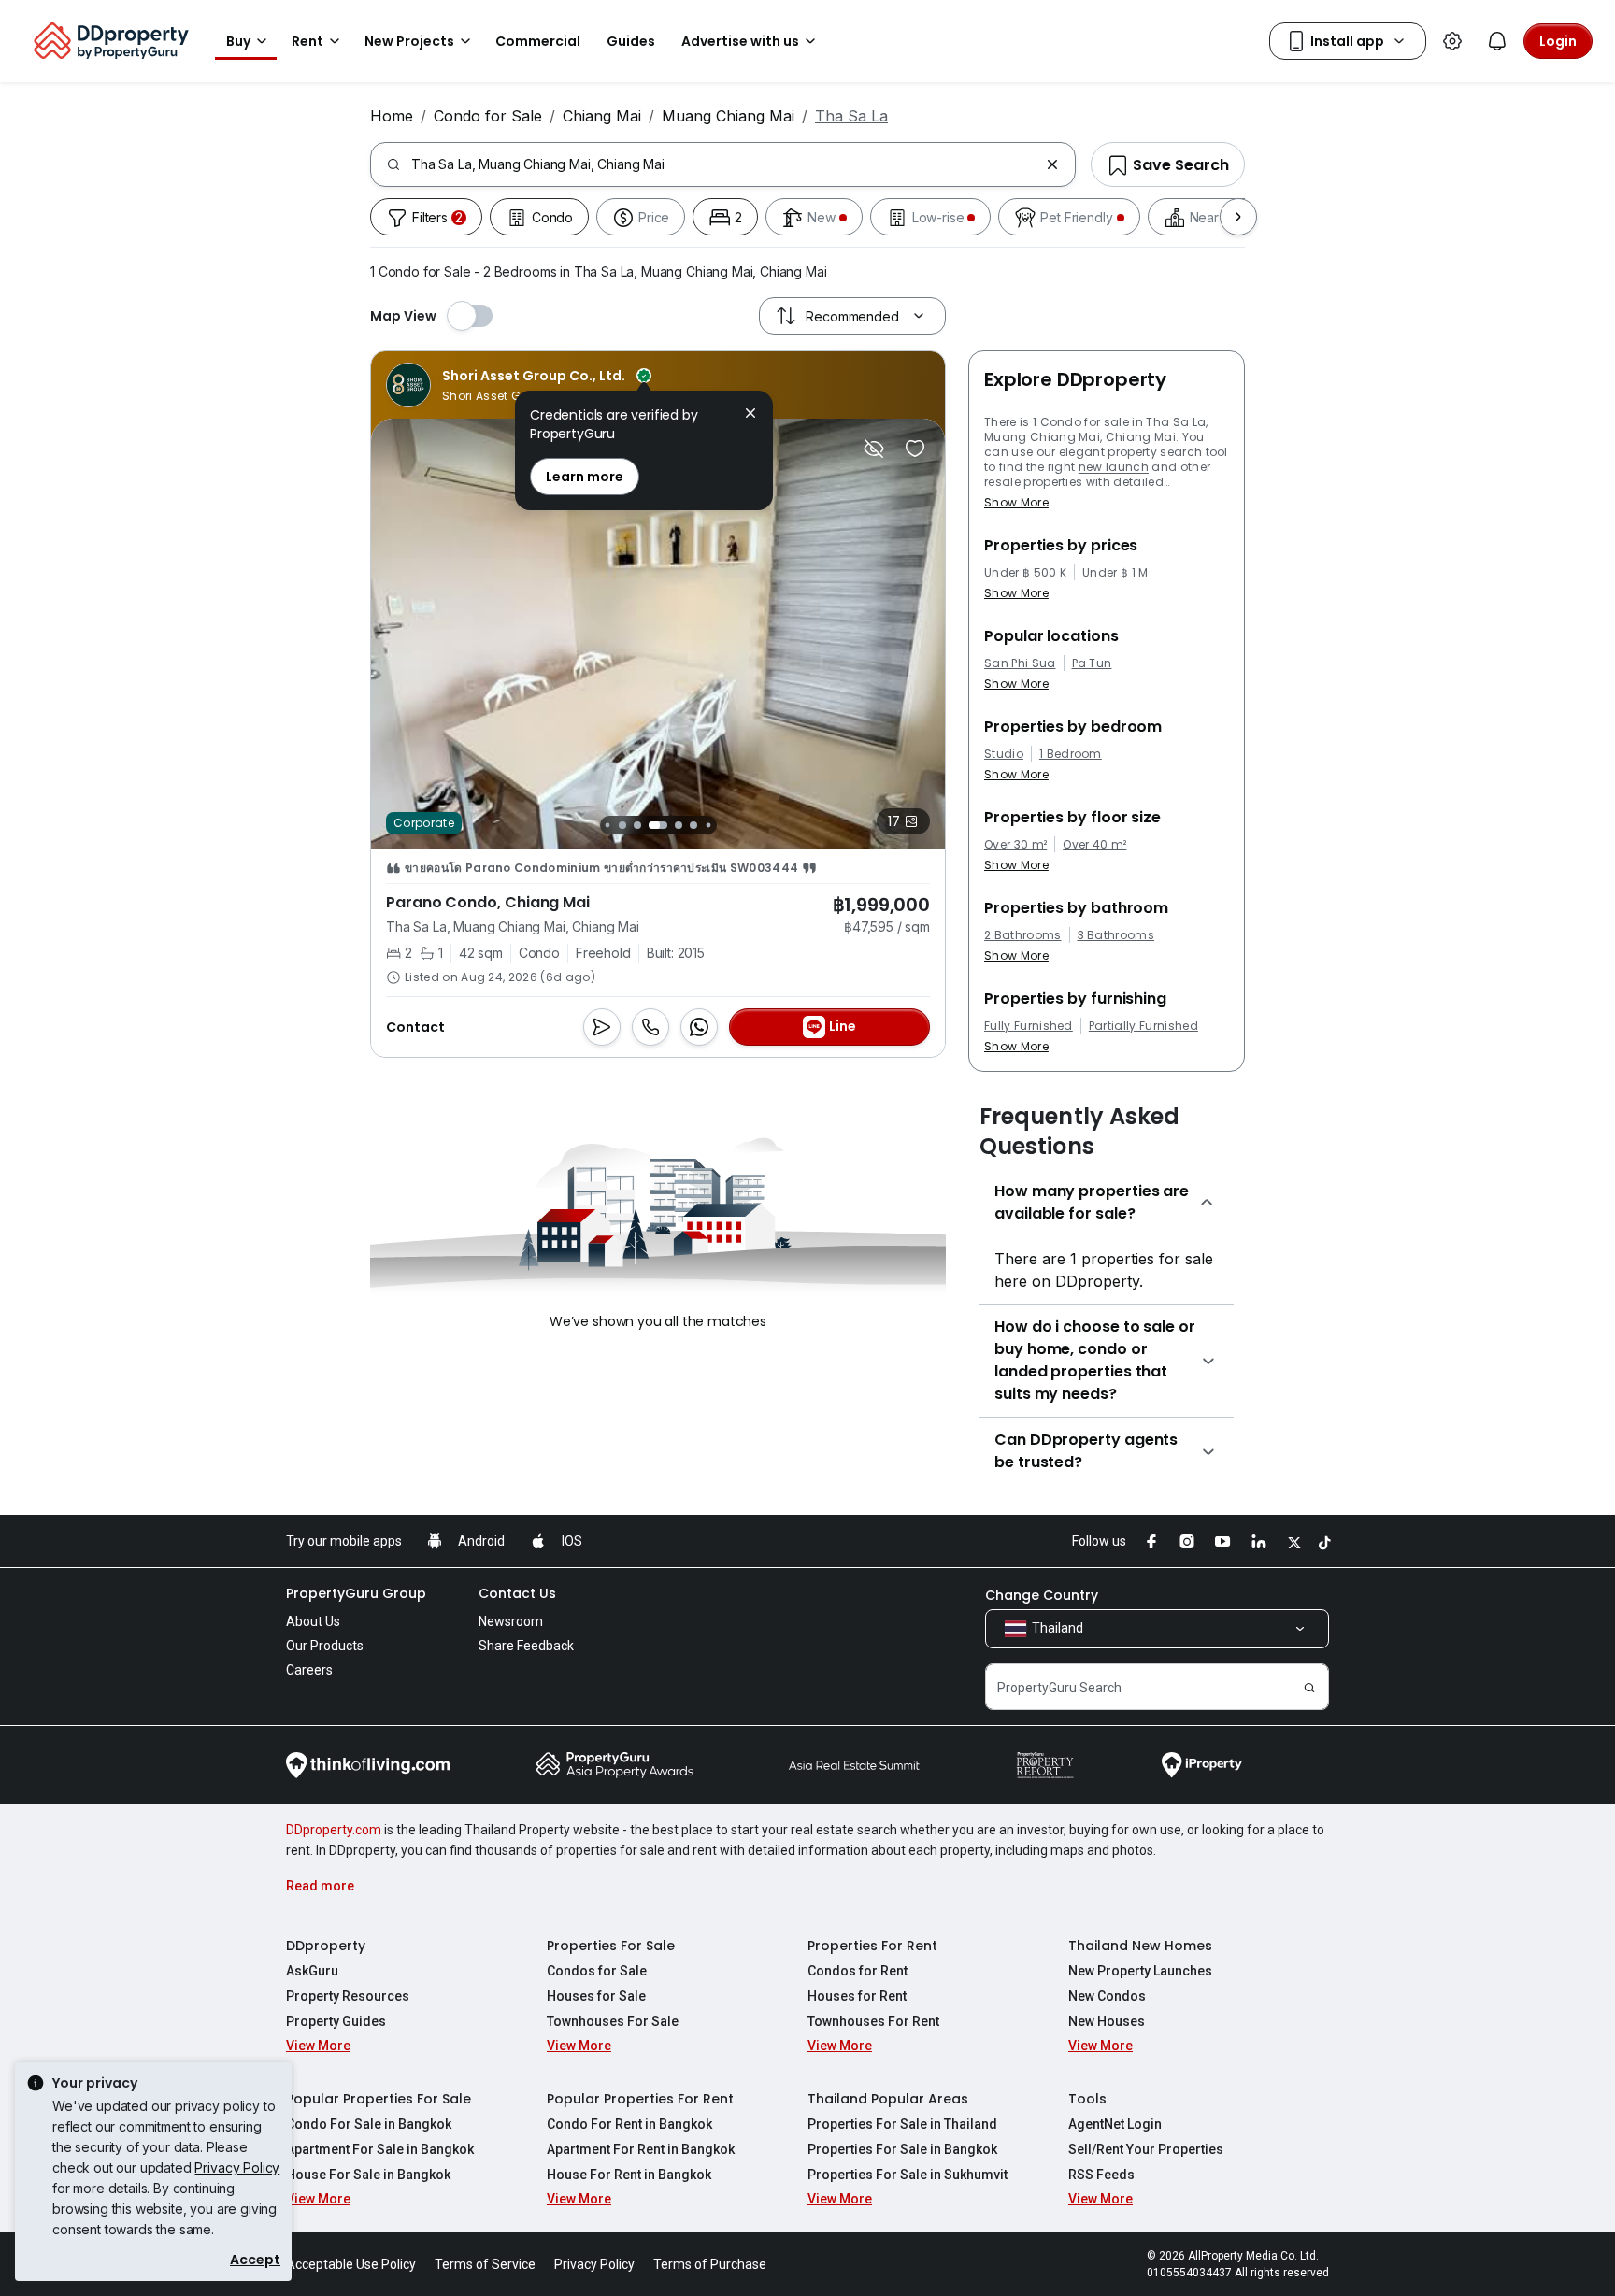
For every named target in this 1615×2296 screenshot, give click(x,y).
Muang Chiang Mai (728, 116)
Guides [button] (631, 41)
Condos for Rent (858, 1971)
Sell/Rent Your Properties (1146, 2149)
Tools (1087, 2099)
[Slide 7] (708, 825)
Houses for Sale (596, 1996)
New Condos (1107, 1996)
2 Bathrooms (1023, 935)
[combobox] (725, 164)
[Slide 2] (622, 825)
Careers (309, 1670)
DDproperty (326, 1946)
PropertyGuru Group (356, 1593)
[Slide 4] (658, 825)
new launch (1114, 467)
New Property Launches (1140, 1971)
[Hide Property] (874, 449)
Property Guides (336, 2021)
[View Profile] (519, 385)
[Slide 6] (693, 825)
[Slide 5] (679, 825)
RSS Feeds (1101, 2175)
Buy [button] (238, 41)
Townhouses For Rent (873, 2021)
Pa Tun (1092, 663)
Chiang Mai (602, 116)
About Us (313, 1621)
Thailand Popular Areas (888, 2099)
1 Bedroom (1071, 754)
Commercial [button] (538, 41)
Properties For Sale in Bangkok (902, 2149)
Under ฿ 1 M (1115, 573)
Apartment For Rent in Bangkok (641, 2149)
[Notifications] (1497, 41)
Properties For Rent (872, 1946)
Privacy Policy (237, 2168)
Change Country (1042, 1595)
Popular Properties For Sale (379, 2099)
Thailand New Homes (1140, 1946)
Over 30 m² (1015, 845)
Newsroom (511, 1621)
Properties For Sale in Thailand (902, 2124)
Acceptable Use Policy (351, 2264)
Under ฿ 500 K (1025, 573)
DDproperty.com (334, 1830)
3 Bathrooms (1116, 935)
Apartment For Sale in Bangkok (380, 2149)
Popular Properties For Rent (640, 2099)
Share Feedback (526, 1646)
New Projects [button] (409, 41)
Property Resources (348, 1996)
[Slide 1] (607, 825)
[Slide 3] (637, 825)
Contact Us (517, 1593)
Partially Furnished (1143, 1026)
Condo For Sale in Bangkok (369, 2124)
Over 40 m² (1094, 845)
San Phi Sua (1020, 663)
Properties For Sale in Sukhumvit (908, 2175)
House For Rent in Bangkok (629, 2175)
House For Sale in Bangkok (368, 2175)
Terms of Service (485, 2264)
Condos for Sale (597, 1971)
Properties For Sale (611, 1946)
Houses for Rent (857, 1996)
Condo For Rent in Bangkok (629, 2124)
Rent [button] (307, 41)
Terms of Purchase (710, 2264)
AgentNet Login (1115, 2124)
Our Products (325, 1646)
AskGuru (312, 1971)
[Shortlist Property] (915, 449)
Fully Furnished (1029, 1026)
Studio (1004, 754)
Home (392, 116)
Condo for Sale (488, 116)
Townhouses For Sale (613, 2021)
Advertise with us (740, 41)
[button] (750, 415)
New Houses (1107, 2021)
